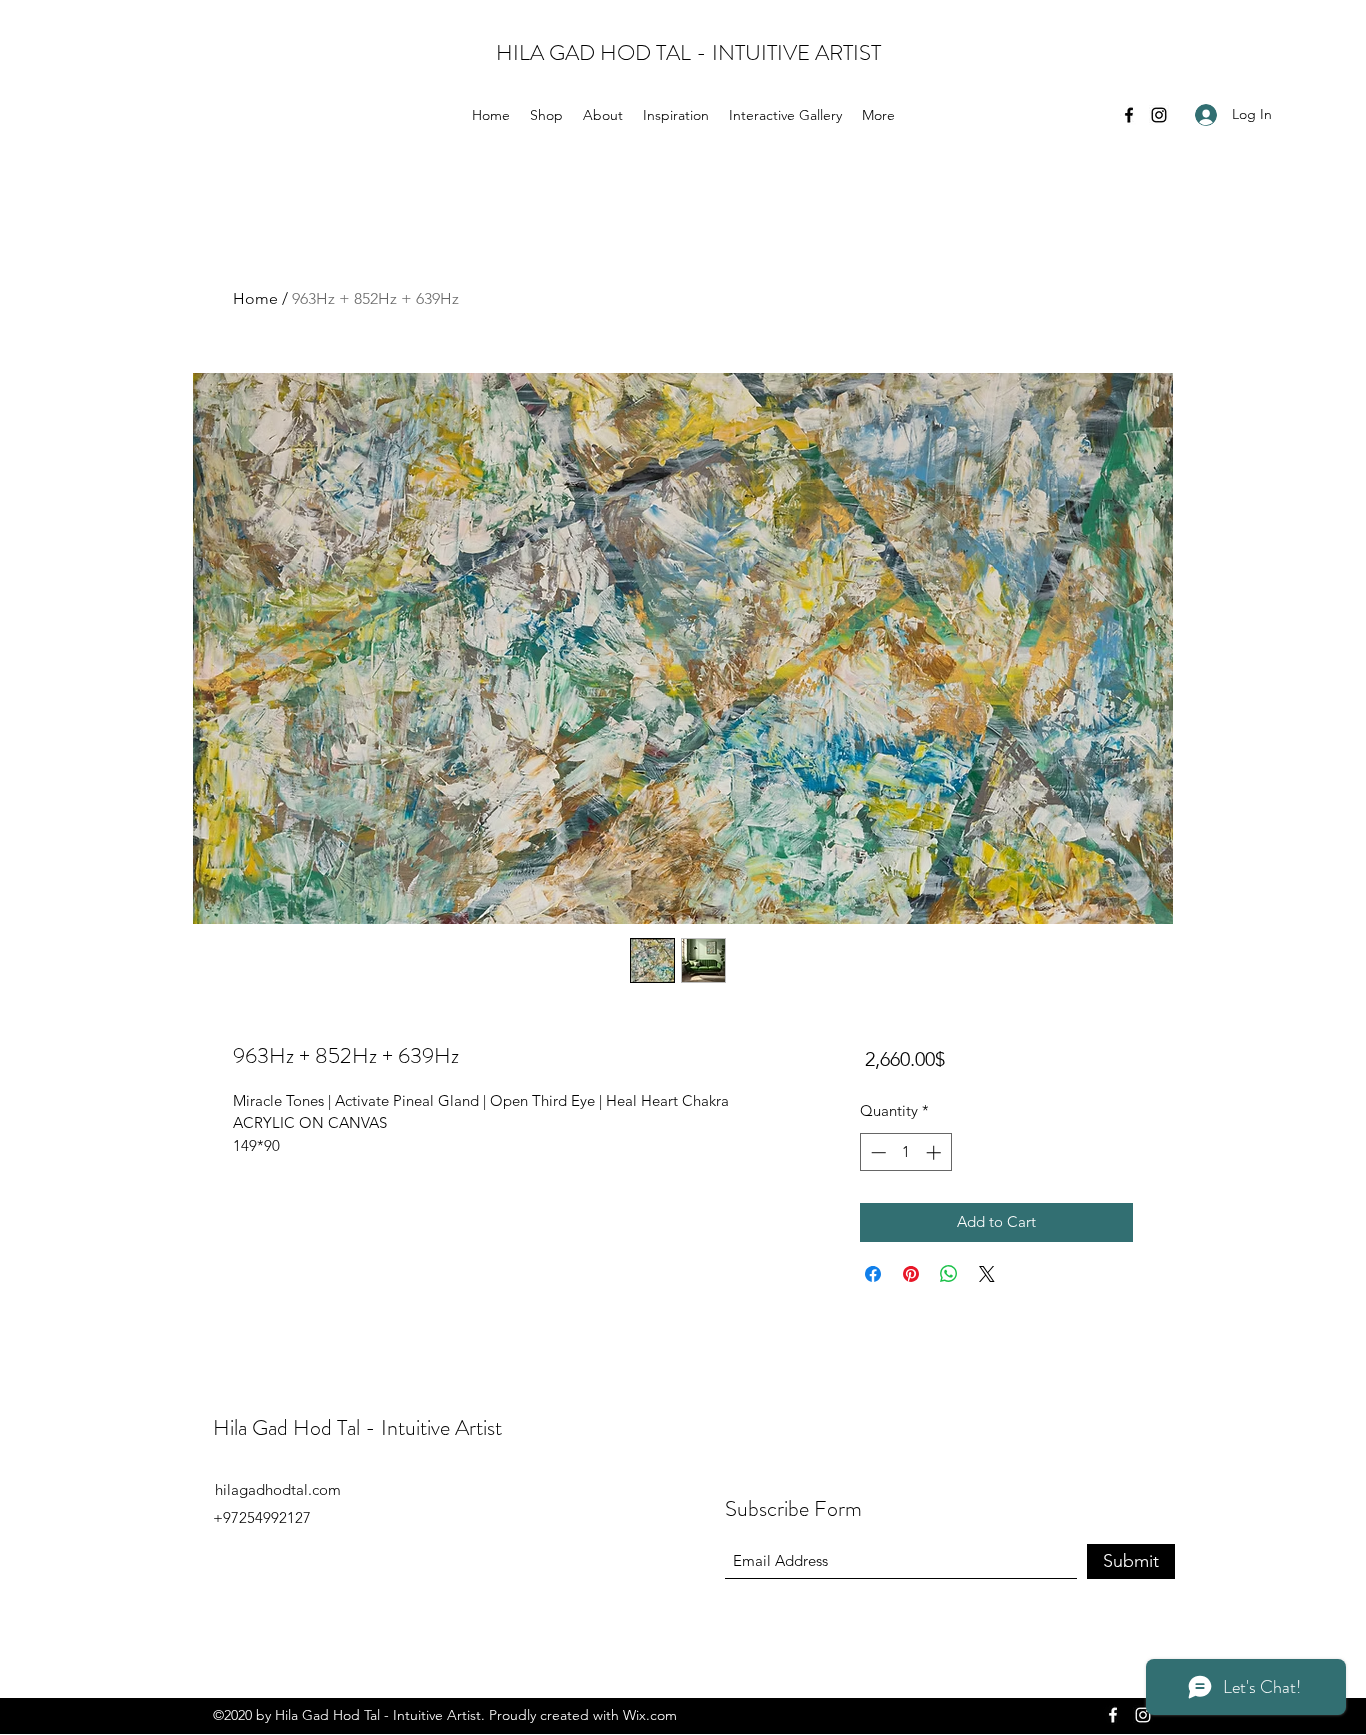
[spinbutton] (905, 1152)
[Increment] (935, 1152)
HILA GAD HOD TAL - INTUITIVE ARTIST (688, 52)
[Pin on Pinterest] (911, 1274)
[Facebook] (1129, 115)
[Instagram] (1159, 115)
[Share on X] (987, 1274)
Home (255, 298)
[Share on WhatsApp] (949, 1274)
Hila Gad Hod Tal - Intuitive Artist (357, 1427)
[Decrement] (876, 1152)
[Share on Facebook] (873, 1274)
